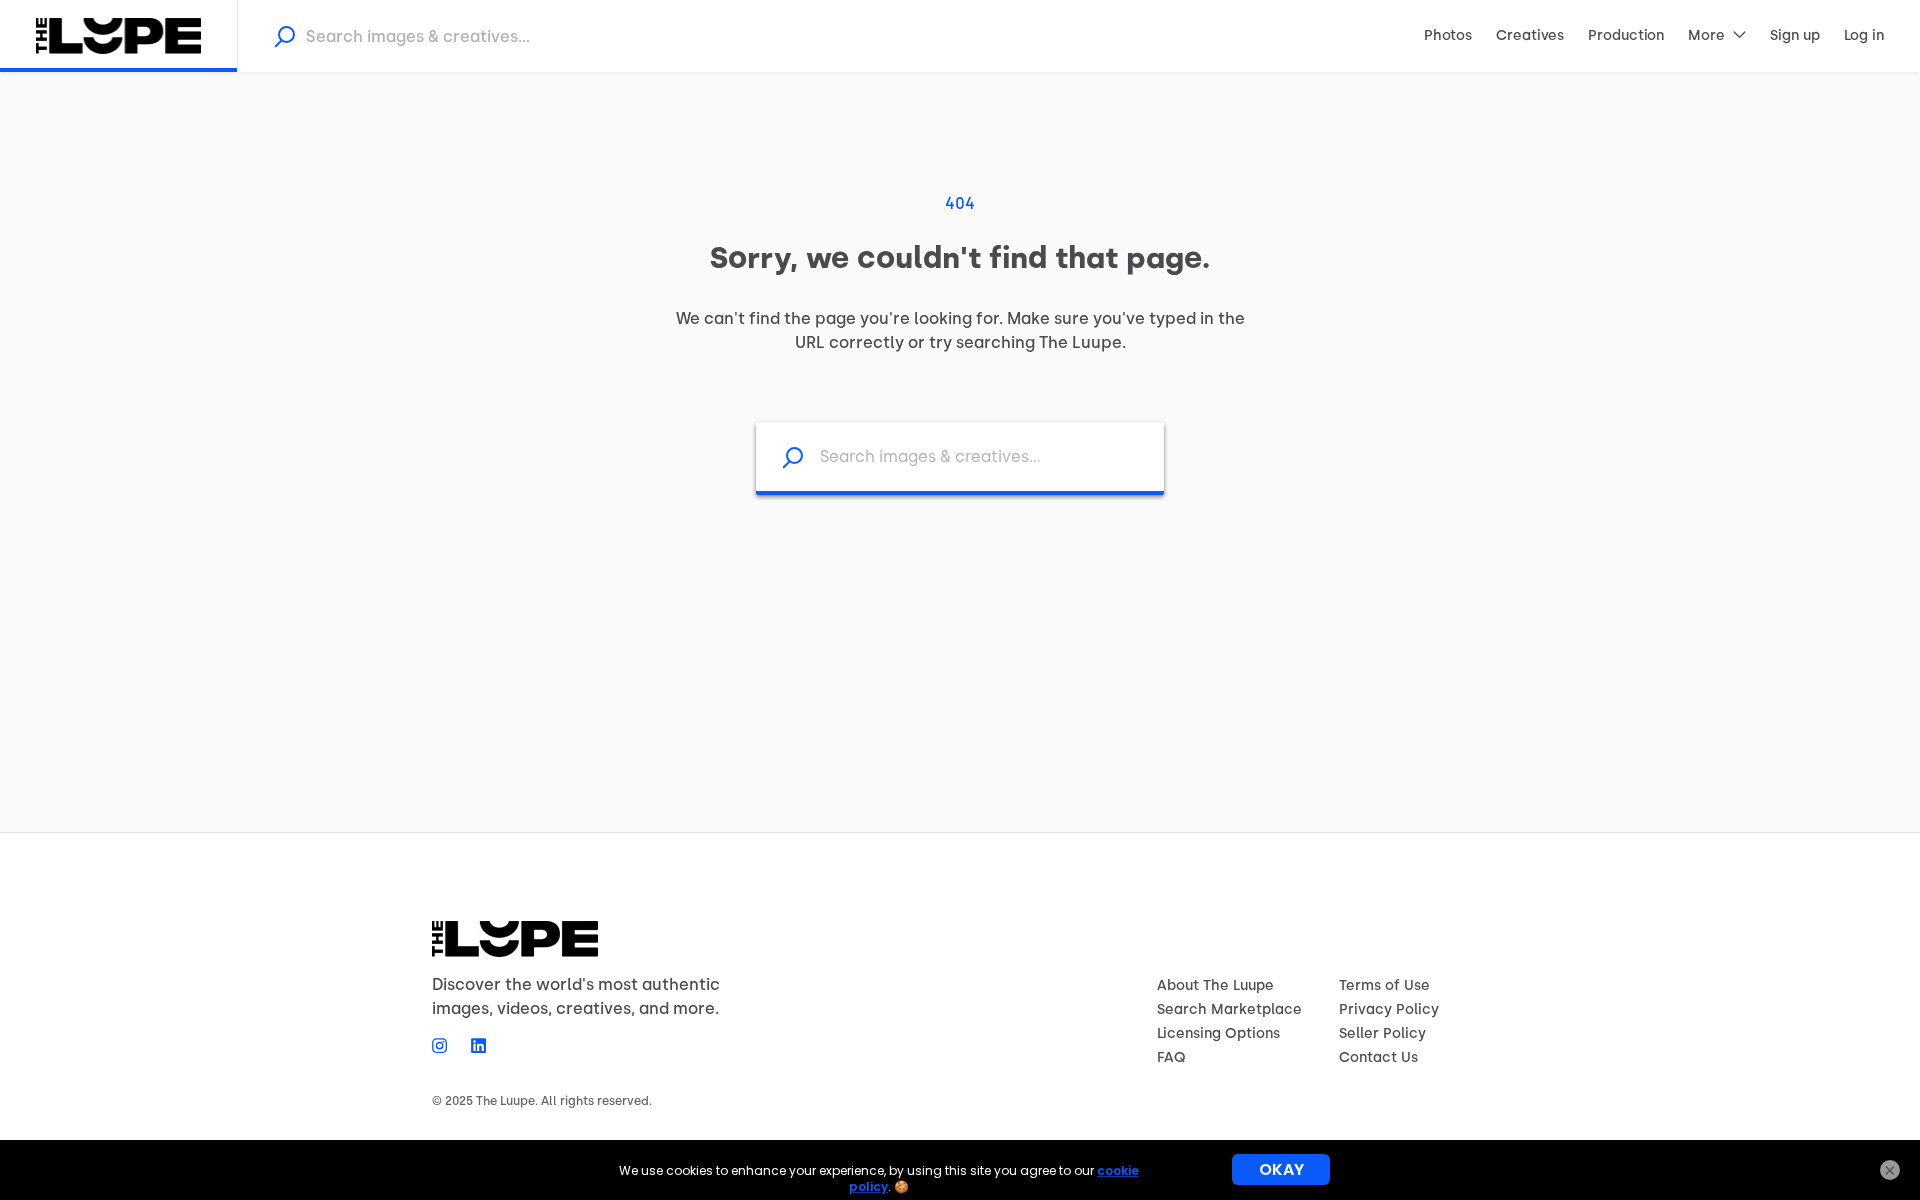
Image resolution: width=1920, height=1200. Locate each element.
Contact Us (1378, 1057)
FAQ (1171, 1057)
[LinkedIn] (472, 1045)
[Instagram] (445, 1045)
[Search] (284, 36)
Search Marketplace (1229, 1009)
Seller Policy (1382, 1033)
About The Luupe (1215, 985)
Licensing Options (1218, 1033)
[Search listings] (780, 456)
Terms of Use (1384, 985)
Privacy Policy (1389, 1009)
